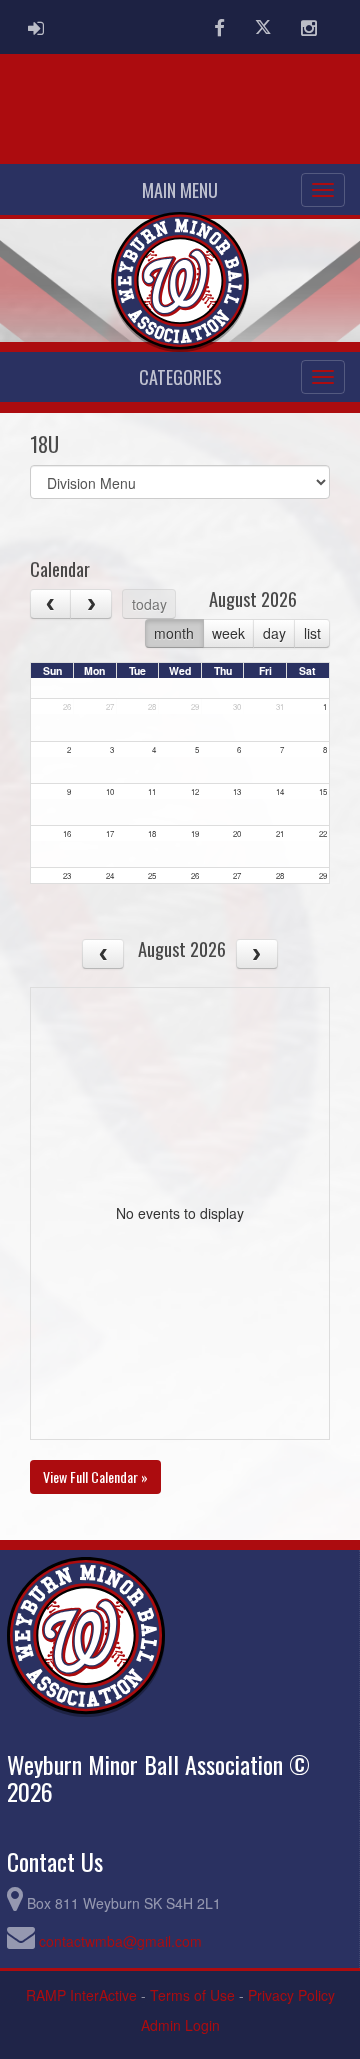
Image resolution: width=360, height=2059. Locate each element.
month (174, 633)
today (149, 604)
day (274, 633)
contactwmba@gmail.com (120, 1941)
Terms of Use (192, 1995)
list (312, 633)
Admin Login (180, 2025)
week (228, 633)
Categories (180, 377)
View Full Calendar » (95, 1476)
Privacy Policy (291, 1995)
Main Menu (180, 190)
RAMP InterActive (81, 1995)
